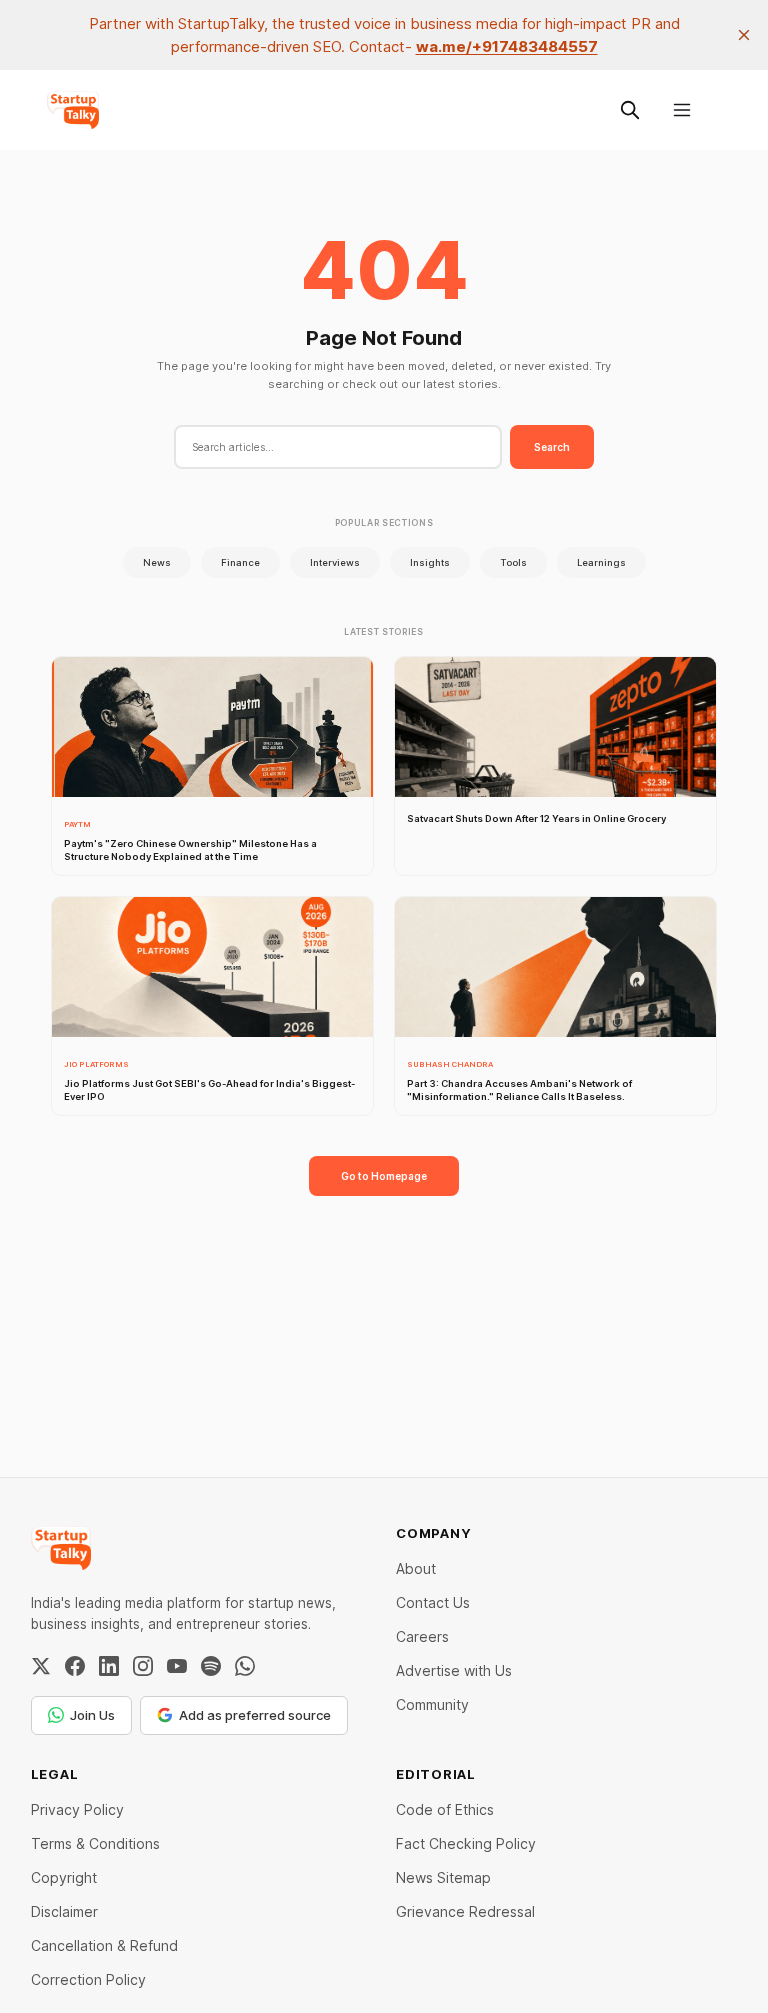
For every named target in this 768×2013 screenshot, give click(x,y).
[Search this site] (630, 110)
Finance (240, 562)
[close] (744, 35)
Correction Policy (88, 1979)
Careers (422, 1636)
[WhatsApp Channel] (245, 1666)
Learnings (601, 562)
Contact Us (433, 1602)
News (157, 562)
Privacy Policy (77, 1809)
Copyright (64, 1877)
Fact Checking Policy (466, 1843)
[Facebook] (75, 1666)
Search (552, 447)
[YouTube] (177, 1666)
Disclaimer (64, 1911)
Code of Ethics (445, 1809)
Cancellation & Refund (104, 1945)
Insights (430, 562)
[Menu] (682, 110)
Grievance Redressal (465, 1911)
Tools (513, 562)
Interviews (335, 562)
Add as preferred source (255, 1715)
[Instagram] (143, 1666)
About (416, 1568)
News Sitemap (443, 1877)
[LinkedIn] (109, 1666)
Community (432, 1704)
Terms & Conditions (95, 1843)
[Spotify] (211, 1666)
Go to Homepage (384, 1176)
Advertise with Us (454, 1670)
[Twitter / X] (41, 1666)
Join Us (92, 1715)
